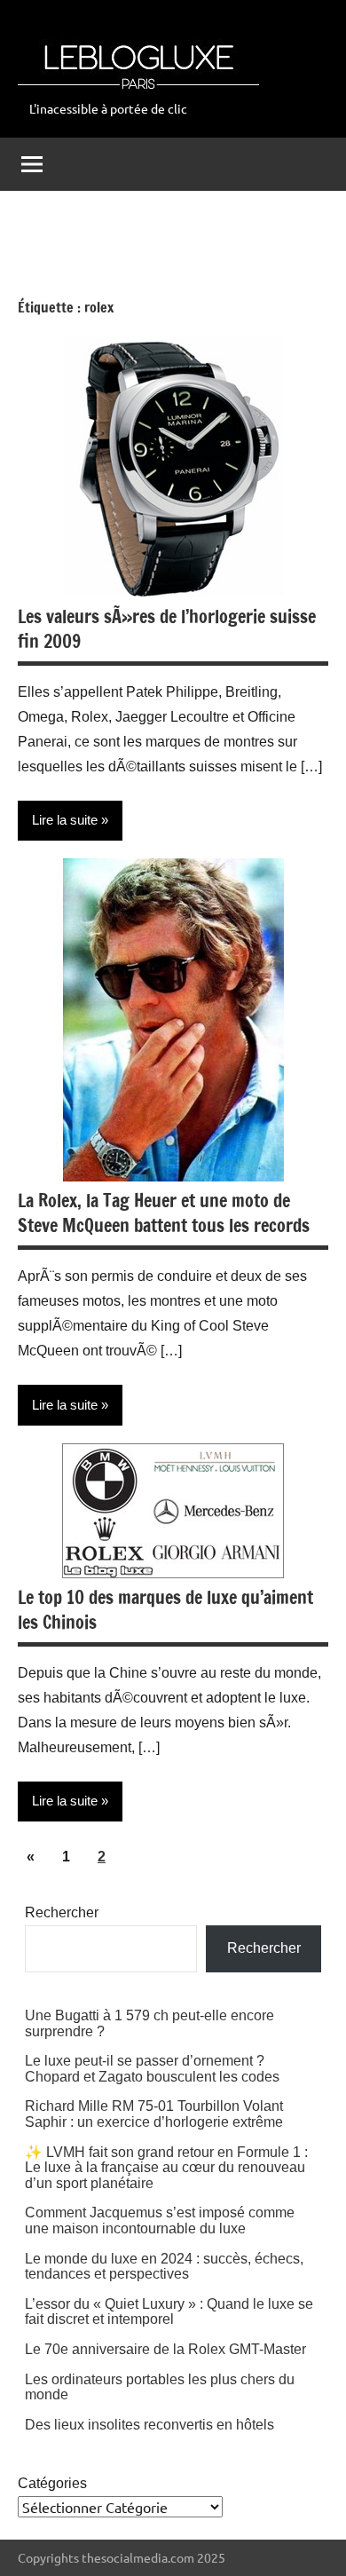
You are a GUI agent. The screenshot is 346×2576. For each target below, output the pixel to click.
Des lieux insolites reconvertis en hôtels (149, 2425)
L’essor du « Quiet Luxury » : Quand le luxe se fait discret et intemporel (169, 2312)
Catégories (52, 2483)
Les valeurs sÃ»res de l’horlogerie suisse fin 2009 (167, 629)
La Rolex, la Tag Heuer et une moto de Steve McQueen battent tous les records (164, 1213)
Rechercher (62, 1912)
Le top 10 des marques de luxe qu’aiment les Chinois (165, 1610)
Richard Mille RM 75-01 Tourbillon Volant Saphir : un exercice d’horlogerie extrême (154, 2114)
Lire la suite (65, 820)
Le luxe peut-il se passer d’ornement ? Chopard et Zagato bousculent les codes (152, 2069)
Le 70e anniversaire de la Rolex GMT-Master (165, 2349)
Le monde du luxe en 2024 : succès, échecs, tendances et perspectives (164, 2267)
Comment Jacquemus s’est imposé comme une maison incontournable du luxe (160, 2220)
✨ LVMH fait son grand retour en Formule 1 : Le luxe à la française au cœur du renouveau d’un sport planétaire (166, 2168)
